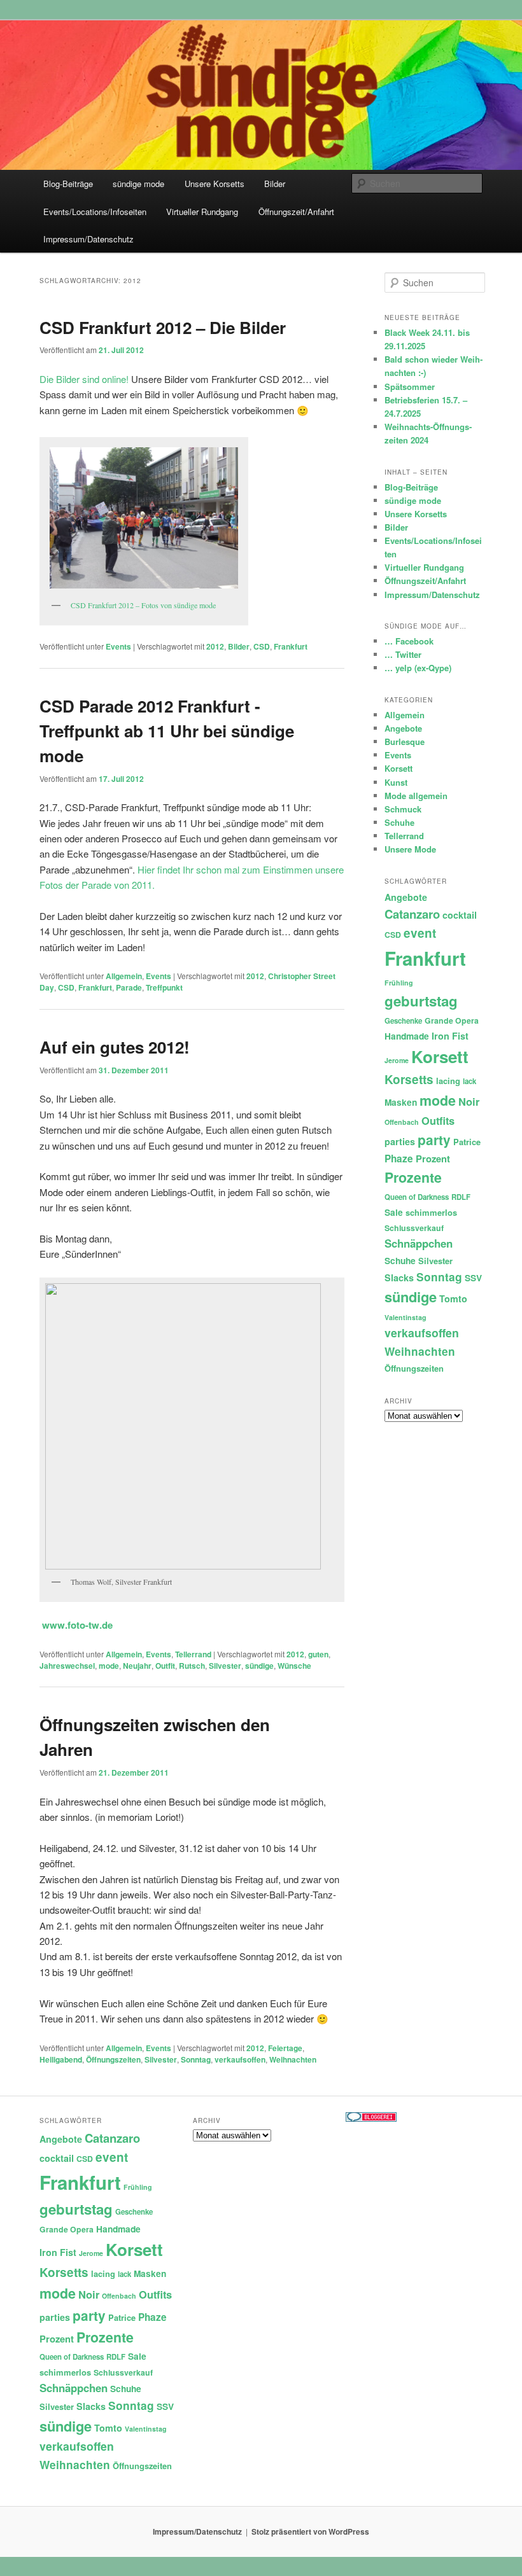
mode (109, 1666)
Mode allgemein (416, 796)
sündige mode (138, 184)
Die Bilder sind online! (84, 379)
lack (469, 1081)
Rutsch (192, 1666)
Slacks (399, 1278)
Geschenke (403, 1021)
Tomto (453, 1298)
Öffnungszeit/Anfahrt (296, 212)
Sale (394, 1212)
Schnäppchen (419, 1243)
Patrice (467, 1142)
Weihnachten (293, 2059)
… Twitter (403, 654)
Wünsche (294, 1666)
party (434, 1140)
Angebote (403, 728)
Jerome (397, 1060)
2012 (215, 646)
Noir (469, 1101)
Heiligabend (61, 2059)
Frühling (399, 983)
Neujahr (137, 1666)
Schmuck (403, 809)
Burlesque (405, 741)
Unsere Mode (410, 849)
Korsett (399, 768)
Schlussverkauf (414, 1228)
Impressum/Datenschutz (88, 239)
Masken (401, 1102)
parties (400, 1141)
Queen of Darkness (417, 1197)
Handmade (407, 1036)
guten (318, 1654)
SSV (473, 1278)
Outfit (165, 1666)
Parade (129, 987)
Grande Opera (452, 1020)
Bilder (275, 184)
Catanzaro (412, 914)
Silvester (225, 1666)
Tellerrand (193, 1654)
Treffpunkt (164, 987)
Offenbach (402, 1122)
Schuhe (399, 822)
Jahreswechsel (67, 1666)
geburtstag (421, 1001)
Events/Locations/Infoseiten (95, 212)
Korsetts (409, 1079)
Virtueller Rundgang (202, 212)
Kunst (396, 782)
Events (118, 646)
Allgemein (124, 976)
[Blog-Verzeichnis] (371, 2119)
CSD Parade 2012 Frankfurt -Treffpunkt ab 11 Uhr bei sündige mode (167, 731)
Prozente (413, 1177)
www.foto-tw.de (77, 1625)
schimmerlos (431, 1212)
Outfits (438, 1120)
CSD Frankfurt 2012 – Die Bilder (163, 327)
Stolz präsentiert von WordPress (310, 2531)
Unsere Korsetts (215, 184)
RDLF (461, 1197)
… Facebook (409, 641)
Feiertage (285, 2048)
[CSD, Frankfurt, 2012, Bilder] (144, 518)
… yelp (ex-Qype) (418, 668)
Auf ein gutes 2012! (115, 1047)
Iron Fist (450, 1036)
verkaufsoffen (240, 2059)
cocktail (460, 915)
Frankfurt (291, 646)
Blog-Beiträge (68, 184)
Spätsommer (410, 386)
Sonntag (196, 2059)
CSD (262, 646)
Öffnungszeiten (113, 2059)
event (420, 933)
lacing (448, 1081)
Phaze (399, 1159)
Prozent (433, 1159)
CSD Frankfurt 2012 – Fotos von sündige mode (143, 605)
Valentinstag (406, 1317)
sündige (259, 1666)
